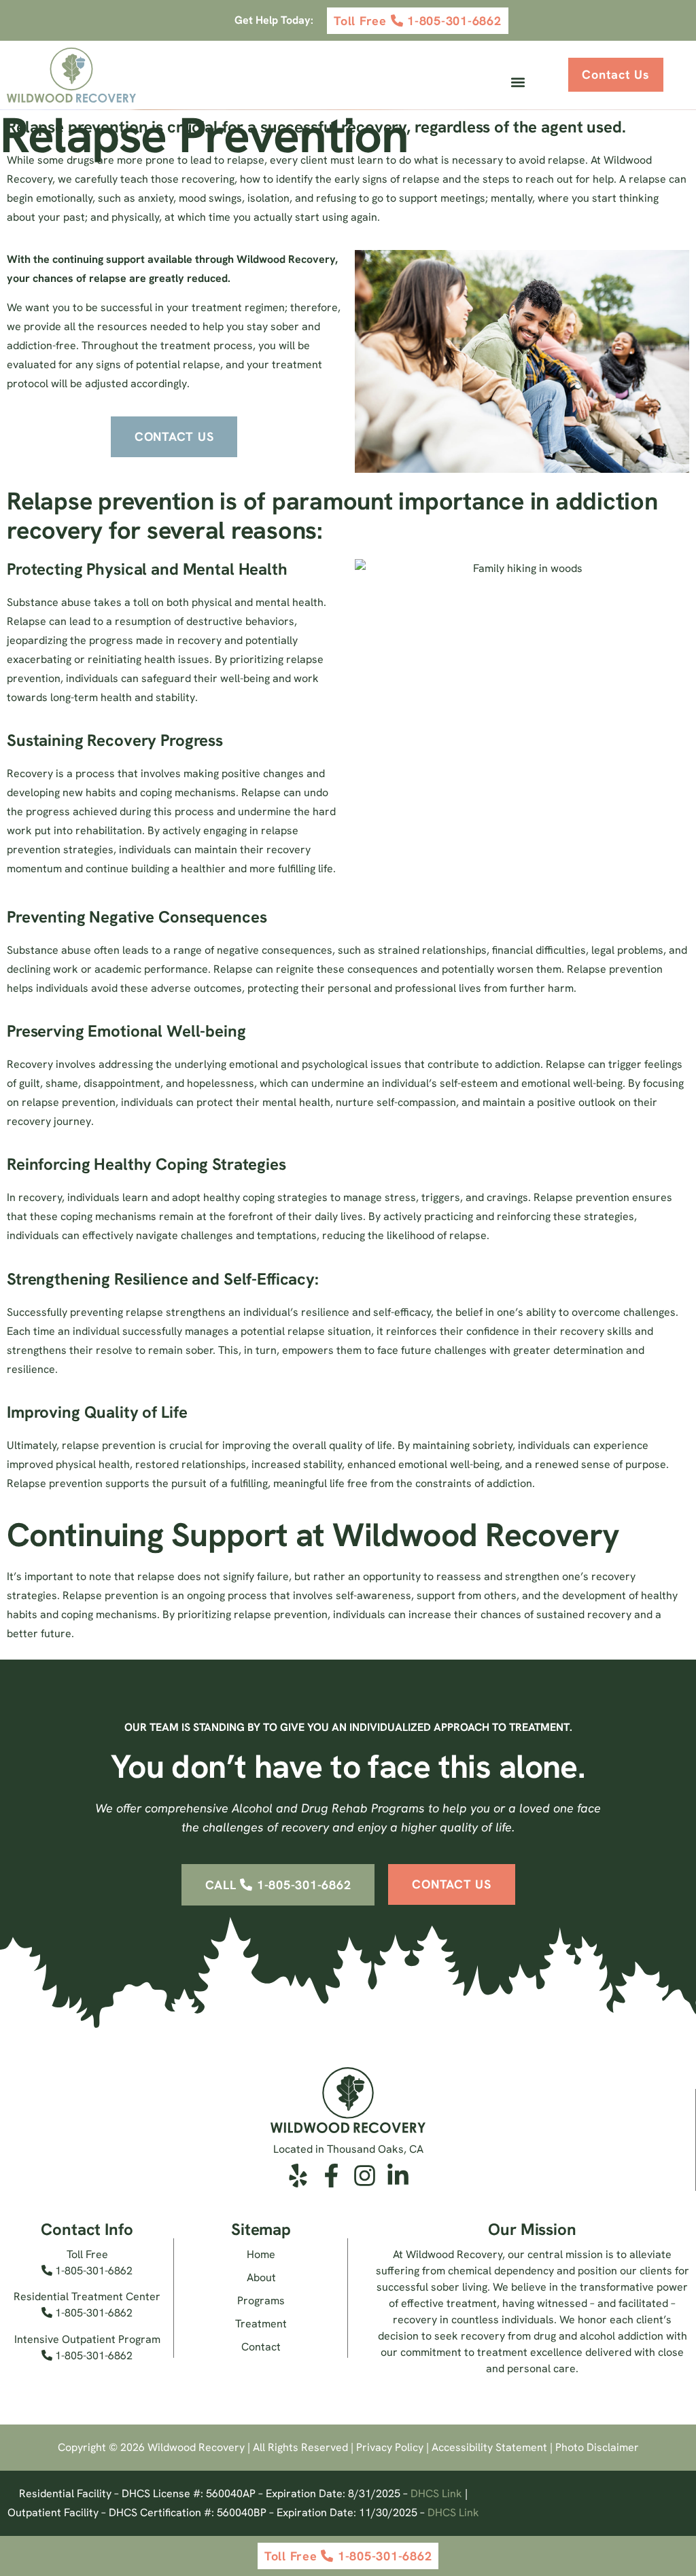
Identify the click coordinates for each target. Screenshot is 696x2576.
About (261, 2277)
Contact (261, 2347)
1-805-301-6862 (92, 2271)
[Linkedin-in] (398, 2176)
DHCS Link (436, 2493)
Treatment (261, 2324)
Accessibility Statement (489, 2447)
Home (261, 2254)
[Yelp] (298, 2176)
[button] (518, 83)
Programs (261, 2301)
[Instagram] (365, 2176)
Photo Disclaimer (597, 2447)
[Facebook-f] (331, 2176)
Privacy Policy (390, 2447)
